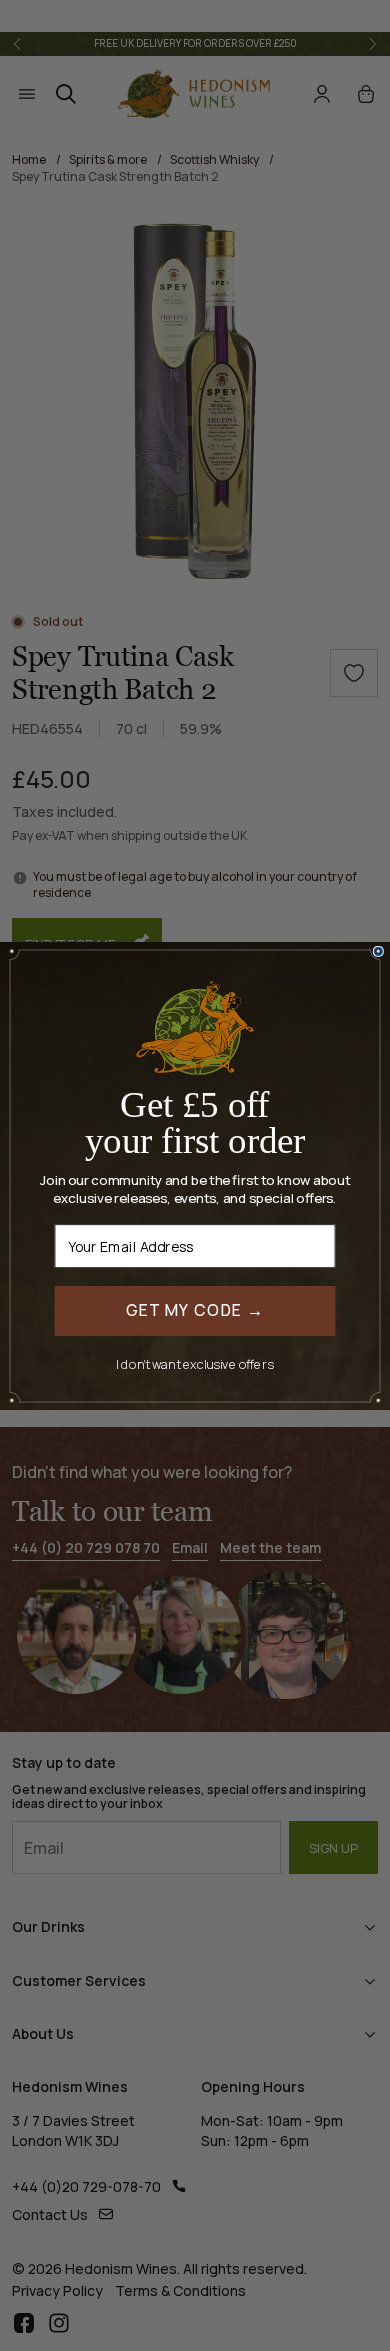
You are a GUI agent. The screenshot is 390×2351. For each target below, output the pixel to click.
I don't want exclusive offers (195, 1363)
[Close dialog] (378, 951)
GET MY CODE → (195, 1309)
